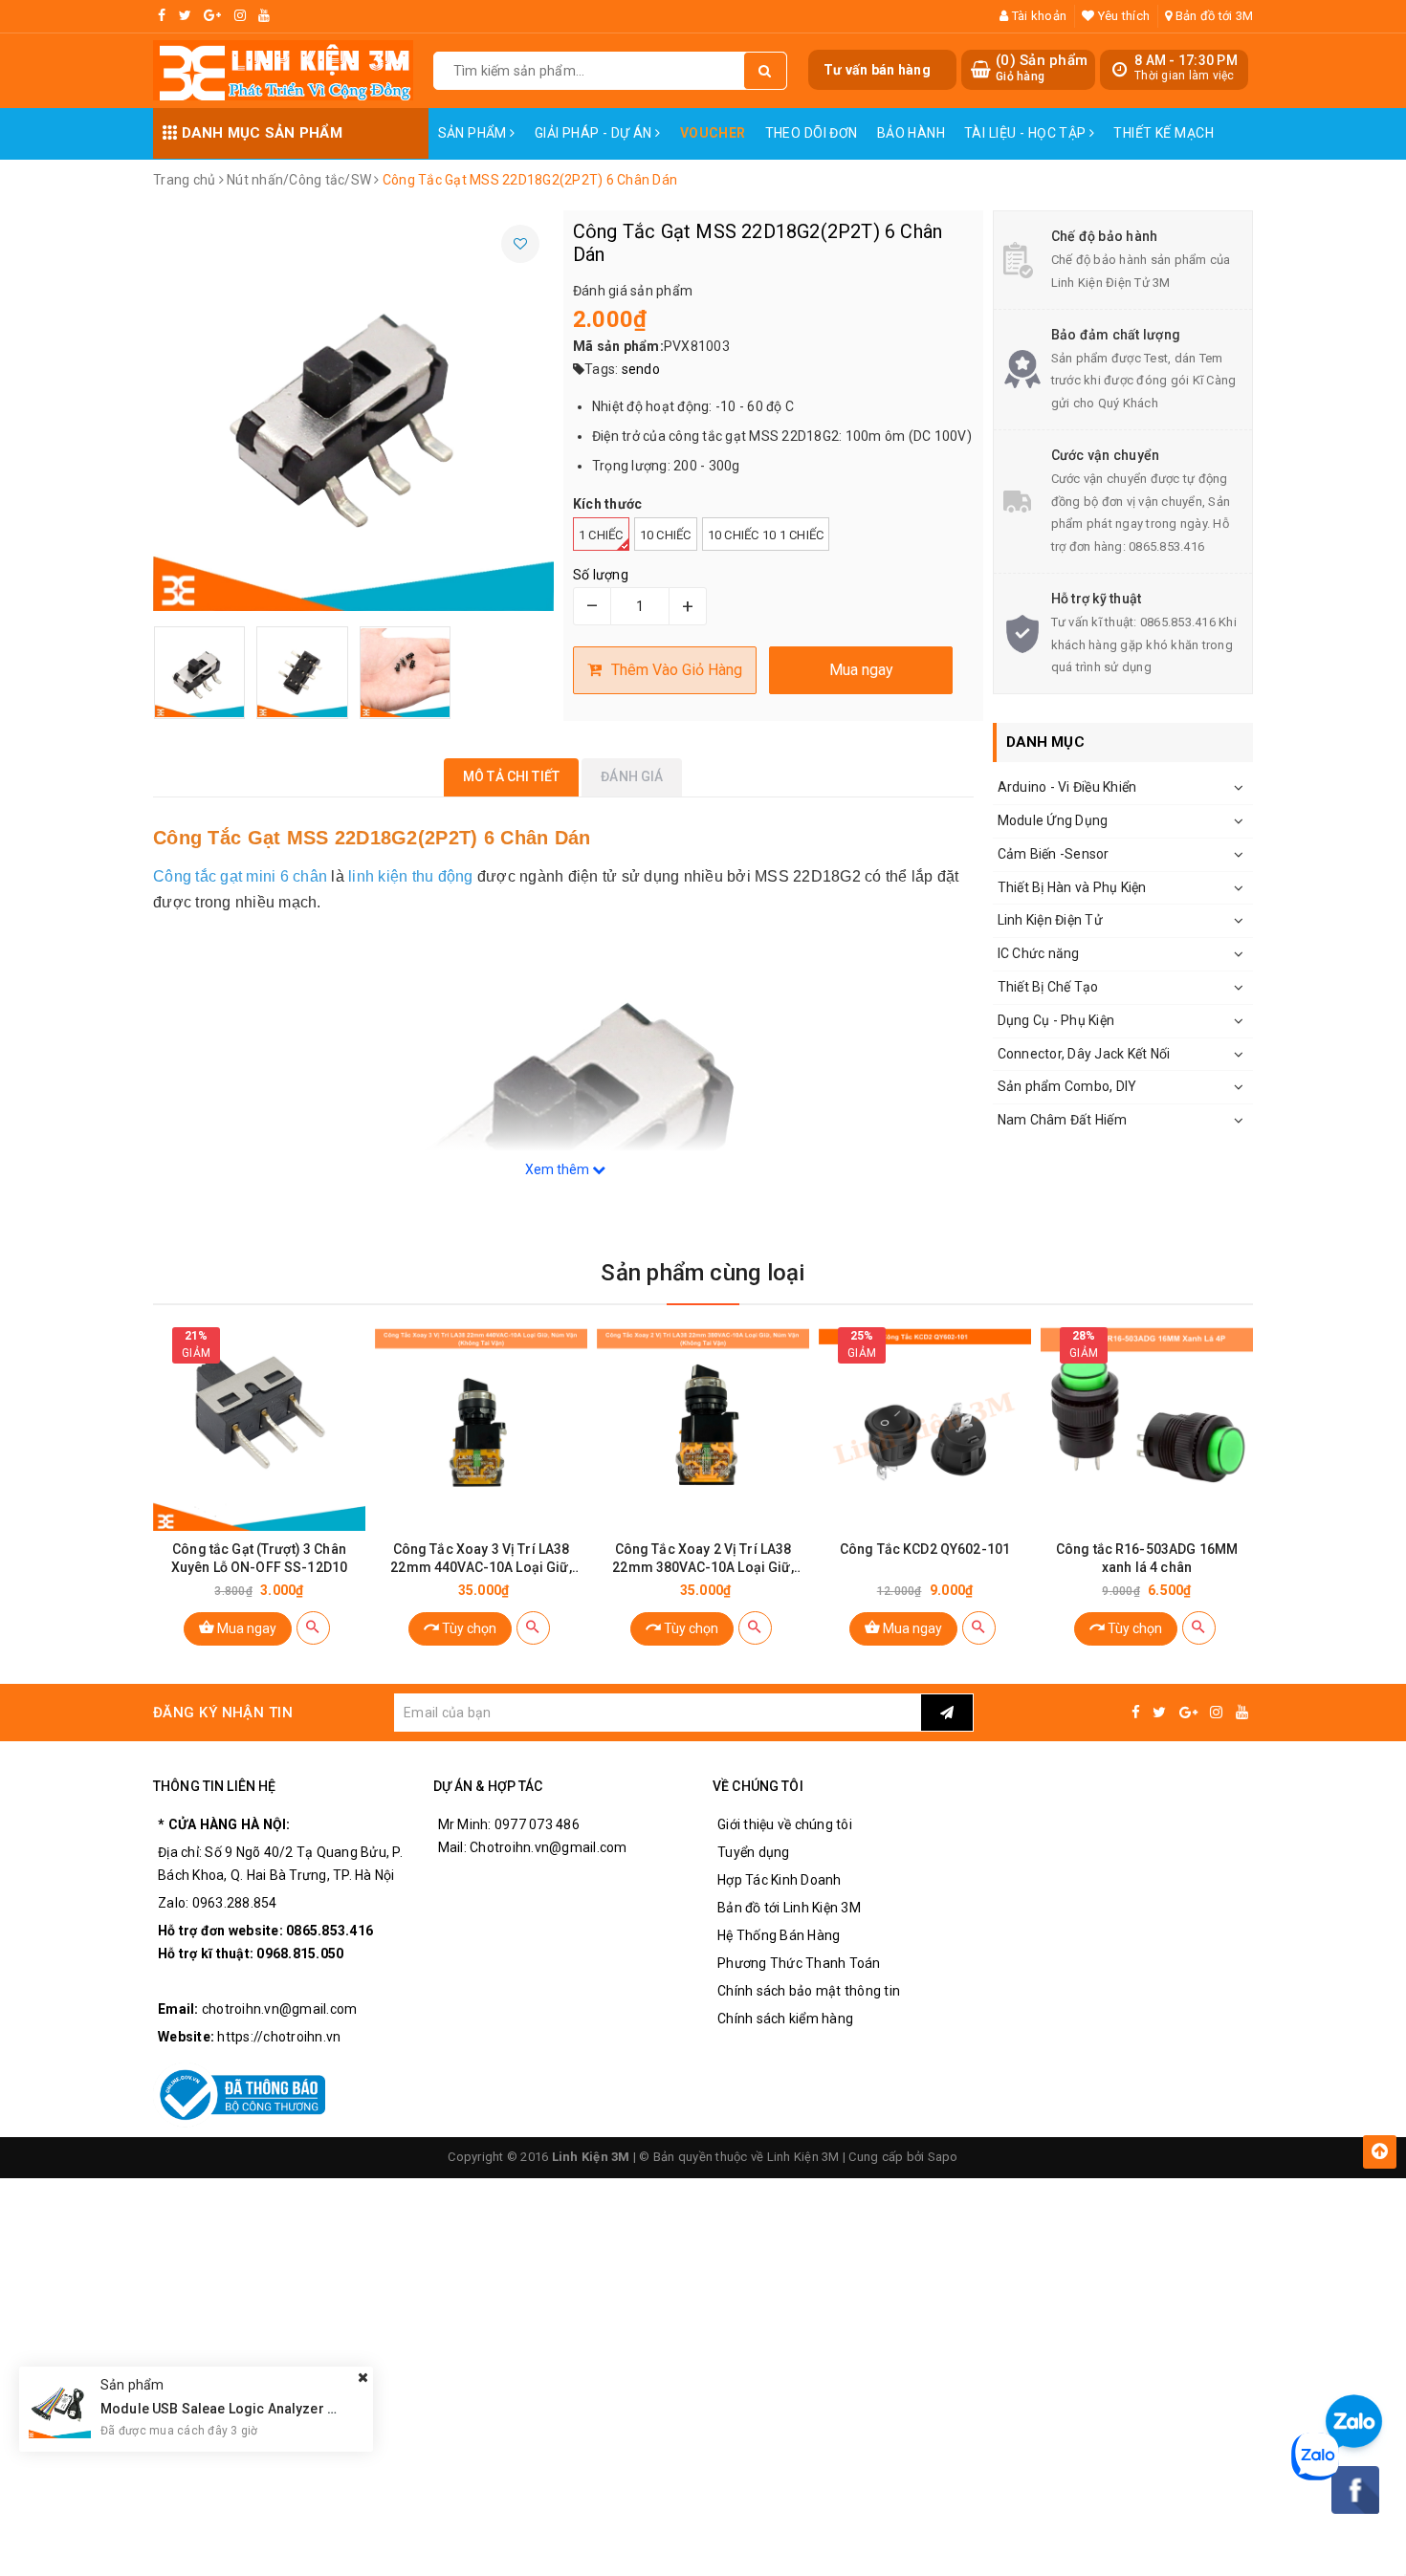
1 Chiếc (601, 535)
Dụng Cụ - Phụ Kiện (1056, 1020)
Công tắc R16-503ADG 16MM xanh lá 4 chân (1147, 1558)
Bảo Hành (911, 133)
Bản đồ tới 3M (1213, 16)
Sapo (943, 2157)
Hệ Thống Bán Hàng (779, 1935)
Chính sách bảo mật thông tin (809, 1991)
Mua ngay (245, 1628)
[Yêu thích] (520, 244)
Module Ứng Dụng (1053, 820)
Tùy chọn (468, 1628)
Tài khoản (1038, 16)
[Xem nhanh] (313, 1628)
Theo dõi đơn (812, 133)
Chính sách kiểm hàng (785, 2019)
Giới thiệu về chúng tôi (785, 1824)
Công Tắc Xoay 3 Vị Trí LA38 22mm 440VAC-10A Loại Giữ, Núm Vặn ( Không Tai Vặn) (481, 1559)
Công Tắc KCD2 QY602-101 (925, 1549)
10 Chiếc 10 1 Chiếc (766, 535)
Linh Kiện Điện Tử (1050, 920)
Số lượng (601, 575)
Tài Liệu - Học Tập (1027, 133)
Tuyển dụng (754, 1852)
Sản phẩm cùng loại (703, 1273)
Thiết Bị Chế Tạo (1048, 987)
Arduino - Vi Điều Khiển (1067, 787)
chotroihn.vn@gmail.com (280, 2009)
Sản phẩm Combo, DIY (1067, 1086)
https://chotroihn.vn (279, 2037)
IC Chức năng (1039, 953)
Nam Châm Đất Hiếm (1062, 1120)
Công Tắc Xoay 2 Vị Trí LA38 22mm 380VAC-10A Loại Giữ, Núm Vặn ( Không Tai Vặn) (703, 1559)
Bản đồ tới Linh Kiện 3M (789, 1908)
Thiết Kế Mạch (1163, 133)
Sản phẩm (474, 133)
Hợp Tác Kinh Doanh (780, 1880)
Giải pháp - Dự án (595, 133)
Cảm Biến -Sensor (1054, 854)
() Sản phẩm (1042, 68)
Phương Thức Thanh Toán (799, 1963)
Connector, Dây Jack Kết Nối (1084, 1054)
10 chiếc (666, 535)
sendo (641, 369)
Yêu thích (1122, 16)
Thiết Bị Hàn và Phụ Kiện (1072, 887)
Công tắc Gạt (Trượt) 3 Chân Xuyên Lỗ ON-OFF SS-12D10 (259, 1558)
